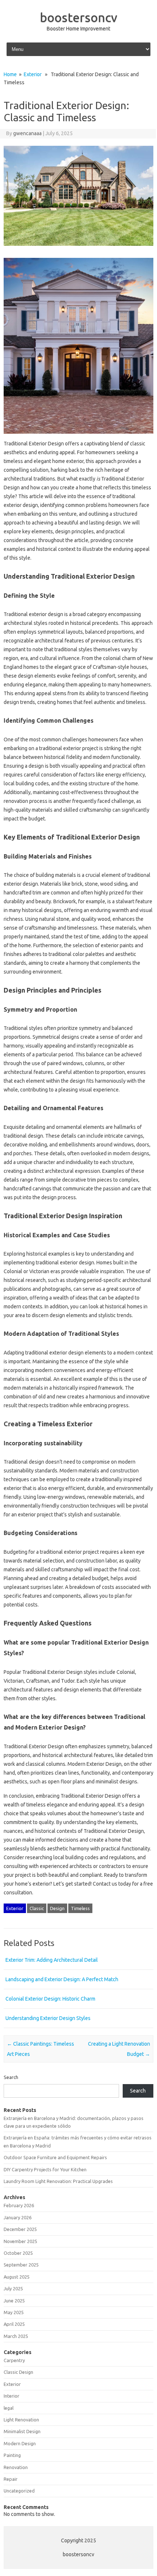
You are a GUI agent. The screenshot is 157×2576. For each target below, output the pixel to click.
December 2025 (20, 2229)
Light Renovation (21, 2420)
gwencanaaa (27, 133)
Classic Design (18, 2372)
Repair (11, 2479)
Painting (12, 2455)
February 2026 (19, 2205)
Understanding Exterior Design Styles (48, 2018)
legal (9, 2408)
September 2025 (21, 2265)
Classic (37, 1908)
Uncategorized (19, 2491)
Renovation (16, 2467)
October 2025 (18, 2253)
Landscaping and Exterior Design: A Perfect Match (62, 1979)
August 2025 (17, 2277)
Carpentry (14, 2360)
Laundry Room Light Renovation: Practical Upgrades (58, 2181)
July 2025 (13, 2288)
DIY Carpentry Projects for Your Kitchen (45, 2169)
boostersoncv (78, 17)
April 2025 (14, 2324)
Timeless (80, 1908)
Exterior (33, 74)
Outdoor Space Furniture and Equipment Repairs (55, 2157)
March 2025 (16, 2336)
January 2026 (18, 2217)
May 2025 (14, 2312)
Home (10, 74)
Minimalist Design (22, 2431)
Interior (12, 2396)
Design (57, 1908)
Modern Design (20, 2443)
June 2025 (14, 2301)
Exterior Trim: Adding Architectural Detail (52, 1960)
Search (11, 2077)
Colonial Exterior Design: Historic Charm (50, 1999)
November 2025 (20, 2241)
